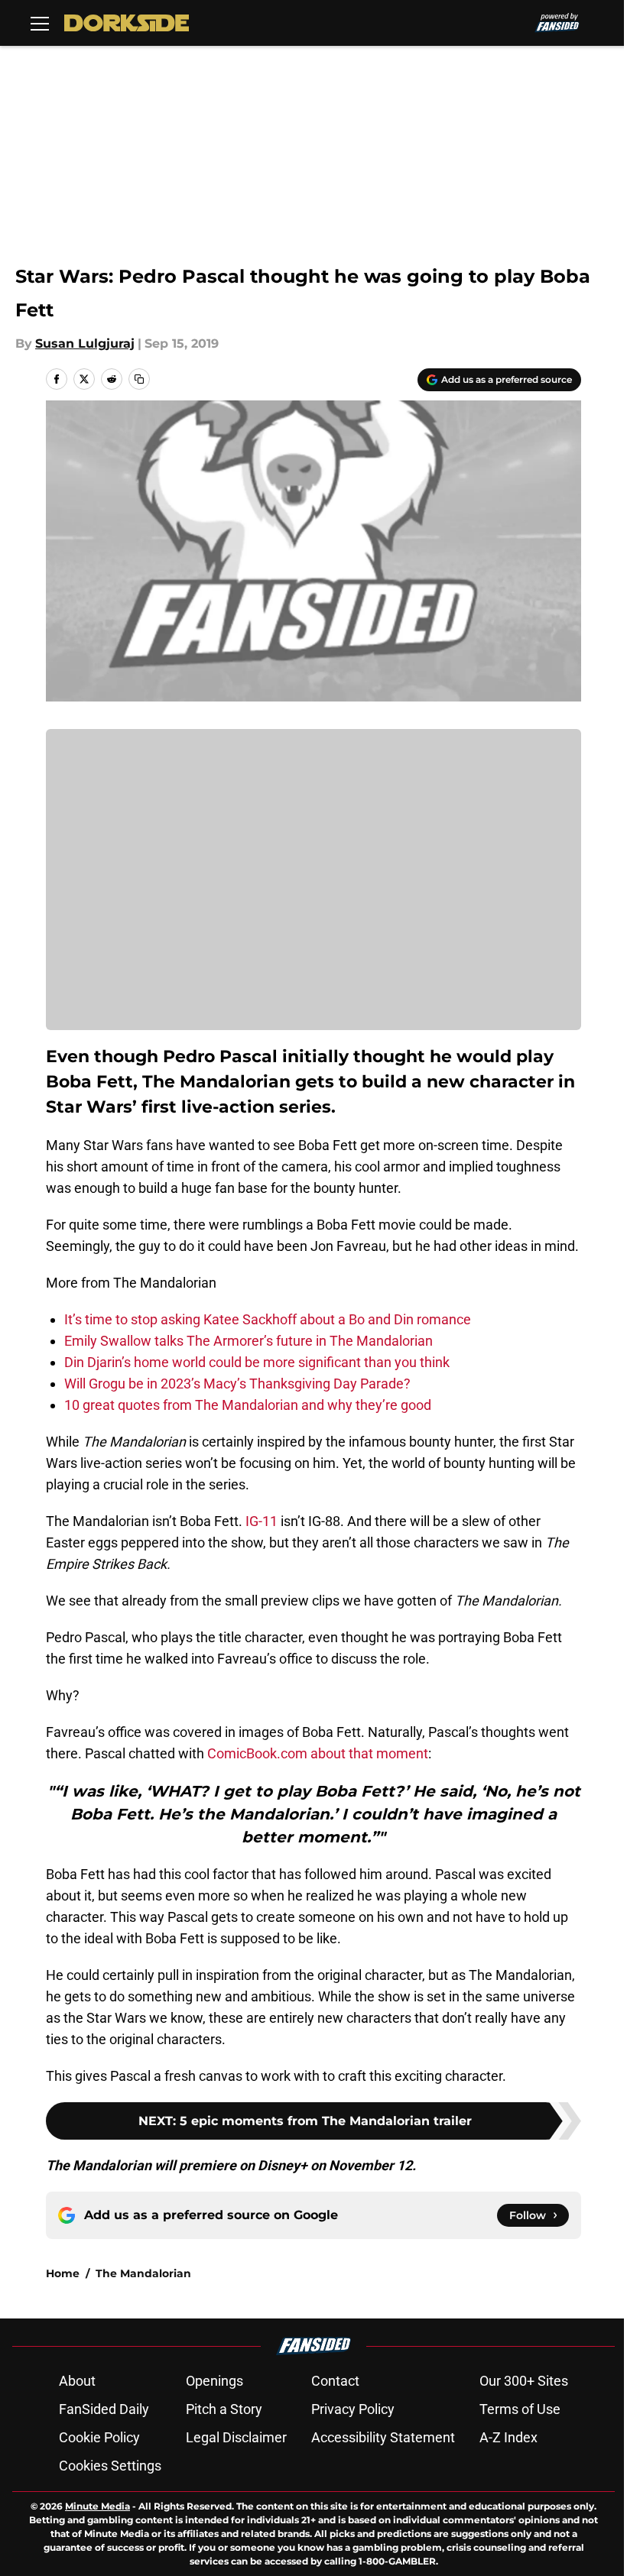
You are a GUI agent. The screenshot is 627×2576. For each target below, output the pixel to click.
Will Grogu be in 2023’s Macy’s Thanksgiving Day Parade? (237, 1384)
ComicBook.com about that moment (318, 1753)
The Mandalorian (143, 2273)
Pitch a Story (224, 2409)
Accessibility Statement (383, 2437)
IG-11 (262, 1521)
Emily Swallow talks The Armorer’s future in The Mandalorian (249, 1341)
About (77, 2381)
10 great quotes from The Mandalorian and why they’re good (248, 1405)
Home (63, 2273)
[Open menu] (40, 23)
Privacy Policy (353, 2409)
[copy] (139, 379)
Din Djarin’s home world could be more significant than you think (257, 1362)
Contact (335, 2381)
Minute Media (97, 2506)
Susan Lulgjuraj (85, 343)
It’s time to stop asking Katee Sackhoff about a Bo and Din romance (268, 1319)
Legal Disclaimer (236, 2437)
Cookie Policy (99, 2437)
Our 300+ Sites (524, 2381)
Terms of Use (520, 2409)
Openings (214, 2381)
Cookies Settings (110, 2466)
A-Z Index (508, 2437)
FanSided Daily (104, 2409)
